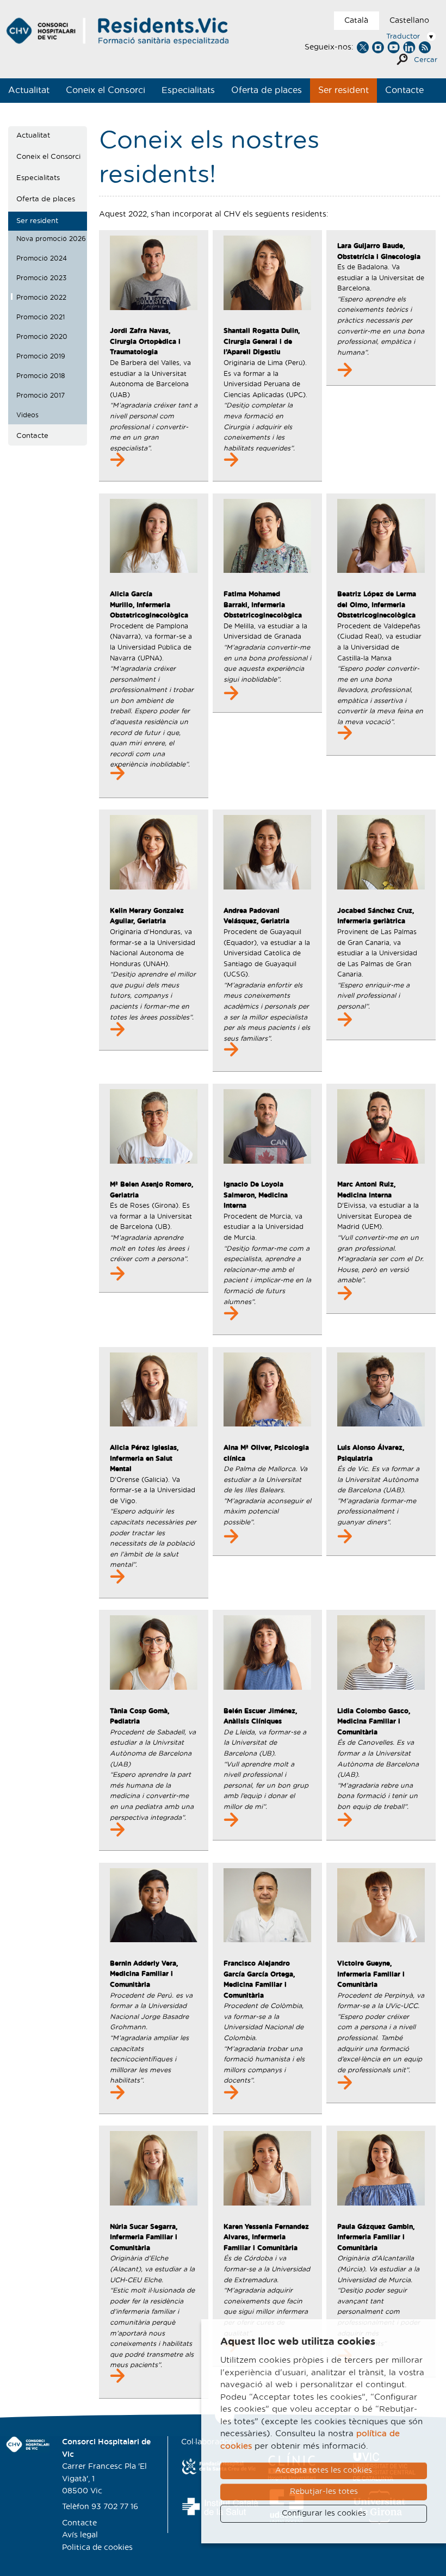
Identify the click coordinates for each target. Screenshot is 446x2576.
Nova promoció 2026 (51, 239)
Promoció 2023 (41, 278)
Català (356, 21)
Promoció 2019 (41, 356)
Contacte (404, 90)
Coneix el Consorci (106, 90)
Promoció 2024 (42, 258)
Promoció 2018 (41, 376)
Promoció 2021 (41, 317)
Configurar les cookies (324, 2513)
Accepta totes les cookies (324, 2470)
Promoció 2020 (42, 337)
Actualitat (29, 90)
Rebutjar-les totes (324, 2492)
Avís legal (80, 2535)
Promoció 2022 (41, 298)
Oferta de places (267, 90)
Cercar (426, 60)
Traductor (403, 37)
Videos (27, 415)
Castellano (409, 21)
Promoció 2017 (41, 396)
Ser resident (343, 90)
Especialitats (188, 90)
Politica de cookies (97, 2548)
